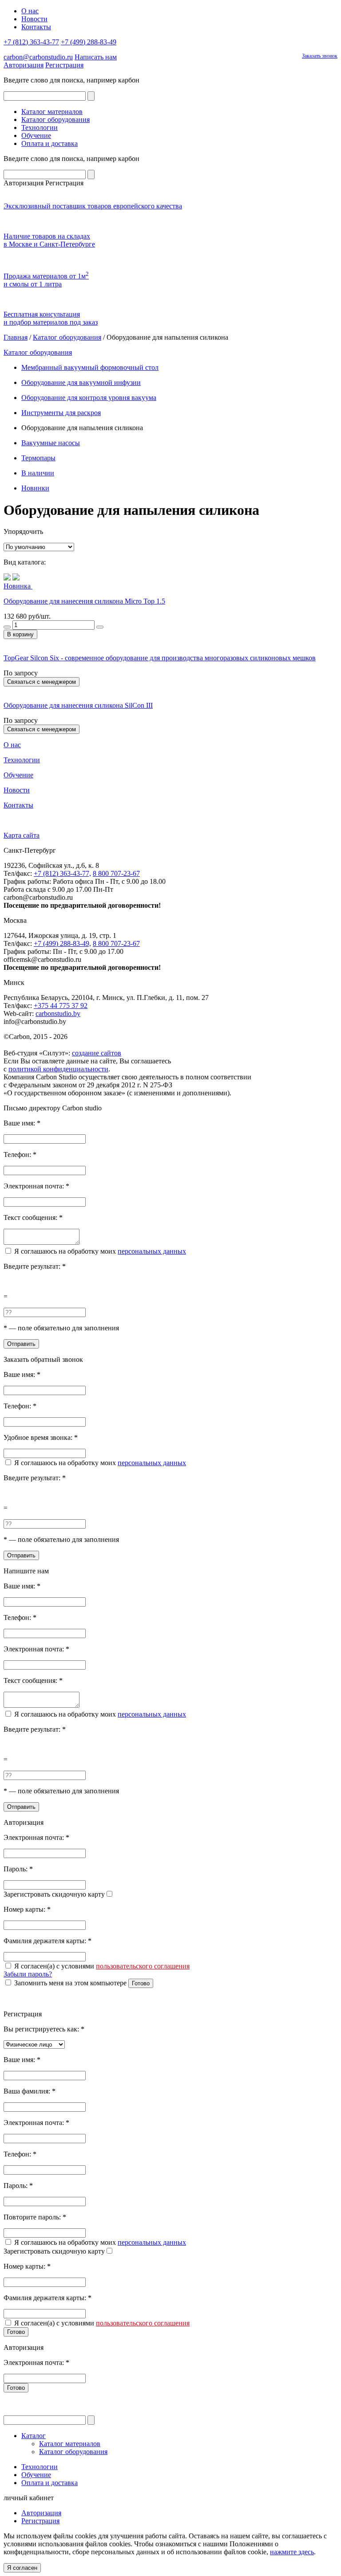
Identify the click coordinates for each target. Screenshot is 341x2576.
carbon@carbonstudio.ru (38, 57)
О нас (30, 11)
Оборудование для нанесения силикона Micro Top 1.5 (84, 601)
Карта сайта (22, 835)
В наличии (38, 473)
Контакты (36, 27)
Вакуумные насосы (51, 443)
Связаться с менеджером (42, 682)
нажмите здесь (292, 2552)
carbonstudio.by (58, 1014)
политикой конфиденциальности (58, 1069)
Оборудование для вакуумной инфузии (81, 382)
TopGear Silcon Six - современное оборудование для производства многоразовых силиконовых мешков (160, 658)
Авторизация (24, 65)
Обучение (36, 135)
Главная (16, 337)
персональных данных (152, 1251)
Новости (34, 19)
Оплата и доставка (50, 143)
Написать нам (96, 57)
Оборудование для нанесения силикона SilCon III (78, 705)
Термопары (38, 458)
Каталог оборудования (56, 120)
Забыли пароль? (28, 1974)
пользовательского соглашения (143, 1966)
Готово (141, 1983)
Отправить (21, 1344)
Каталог (34, 2436)
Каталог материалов (52, 112)
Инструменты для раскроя (61, 413)
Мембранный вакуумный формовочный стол (90, 367)
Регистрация (64, 65)
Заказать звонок (320, 56)
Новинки (35, 488)
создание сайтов (97, 1053)
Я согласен (22, 2568)
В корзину (20, 634)
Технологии (40, 127)
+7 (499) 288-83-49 (89, 42)
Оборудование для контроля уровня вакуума (89, 398)
